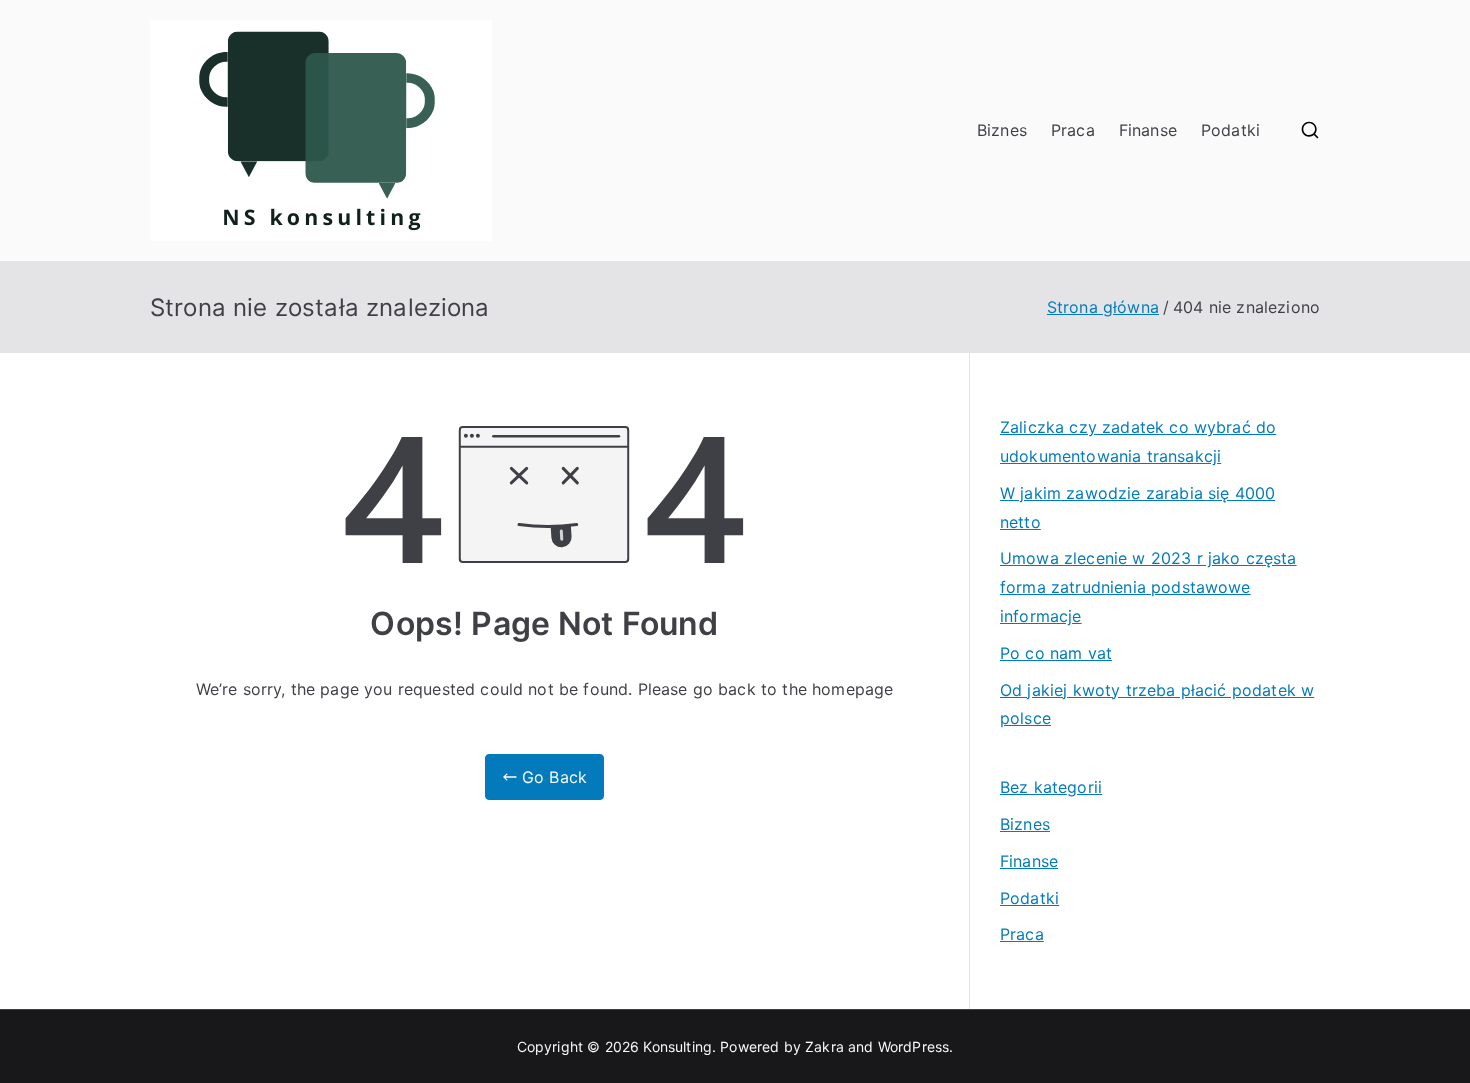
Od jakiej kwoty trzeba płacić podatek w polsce (1157, 704)
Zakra (824, 1046)
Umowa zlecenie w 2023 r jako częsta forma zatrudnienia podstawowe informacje (1148, 587)
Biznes (1002, 130)
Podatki (1230, 130)
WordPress (913, 1046)
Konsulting (677, 1046)
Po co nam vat (1056, 653)
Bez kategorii (1051, 787)
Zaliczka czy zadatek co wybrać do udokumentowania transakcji (1138, 441)
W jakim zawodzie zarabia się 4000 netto (1137, 507)
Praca (1073, 130)
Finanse (1148, 130)
